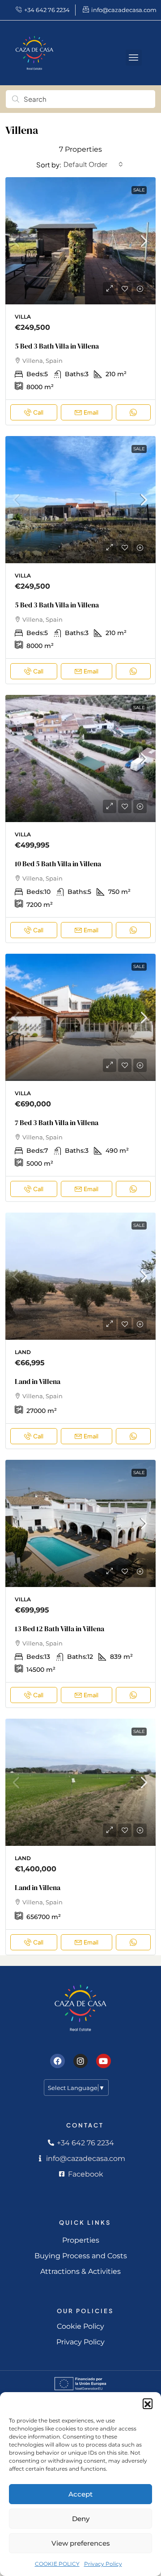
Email (91, 412)
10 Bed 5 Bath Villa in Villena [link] (58, 864)
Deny (81, 2519)
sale (139, 190)
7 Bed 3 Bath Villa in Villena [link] (57, 1122)
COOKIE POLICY (57, 2564)
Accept (80, 2494)
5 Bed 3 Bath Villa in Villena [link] (57, 346)
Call (38, 412)
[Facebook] (57, 2061)
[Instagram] (80, 2061)
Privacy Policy (103, 2564)
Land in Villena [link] (38, 1381)
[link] (80, 244)
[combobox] (93, 164)
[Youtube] (103, 2061)
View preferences (81, 2543)
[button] (148, 2403)
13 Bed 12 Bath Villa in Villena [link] (59, 1629)
